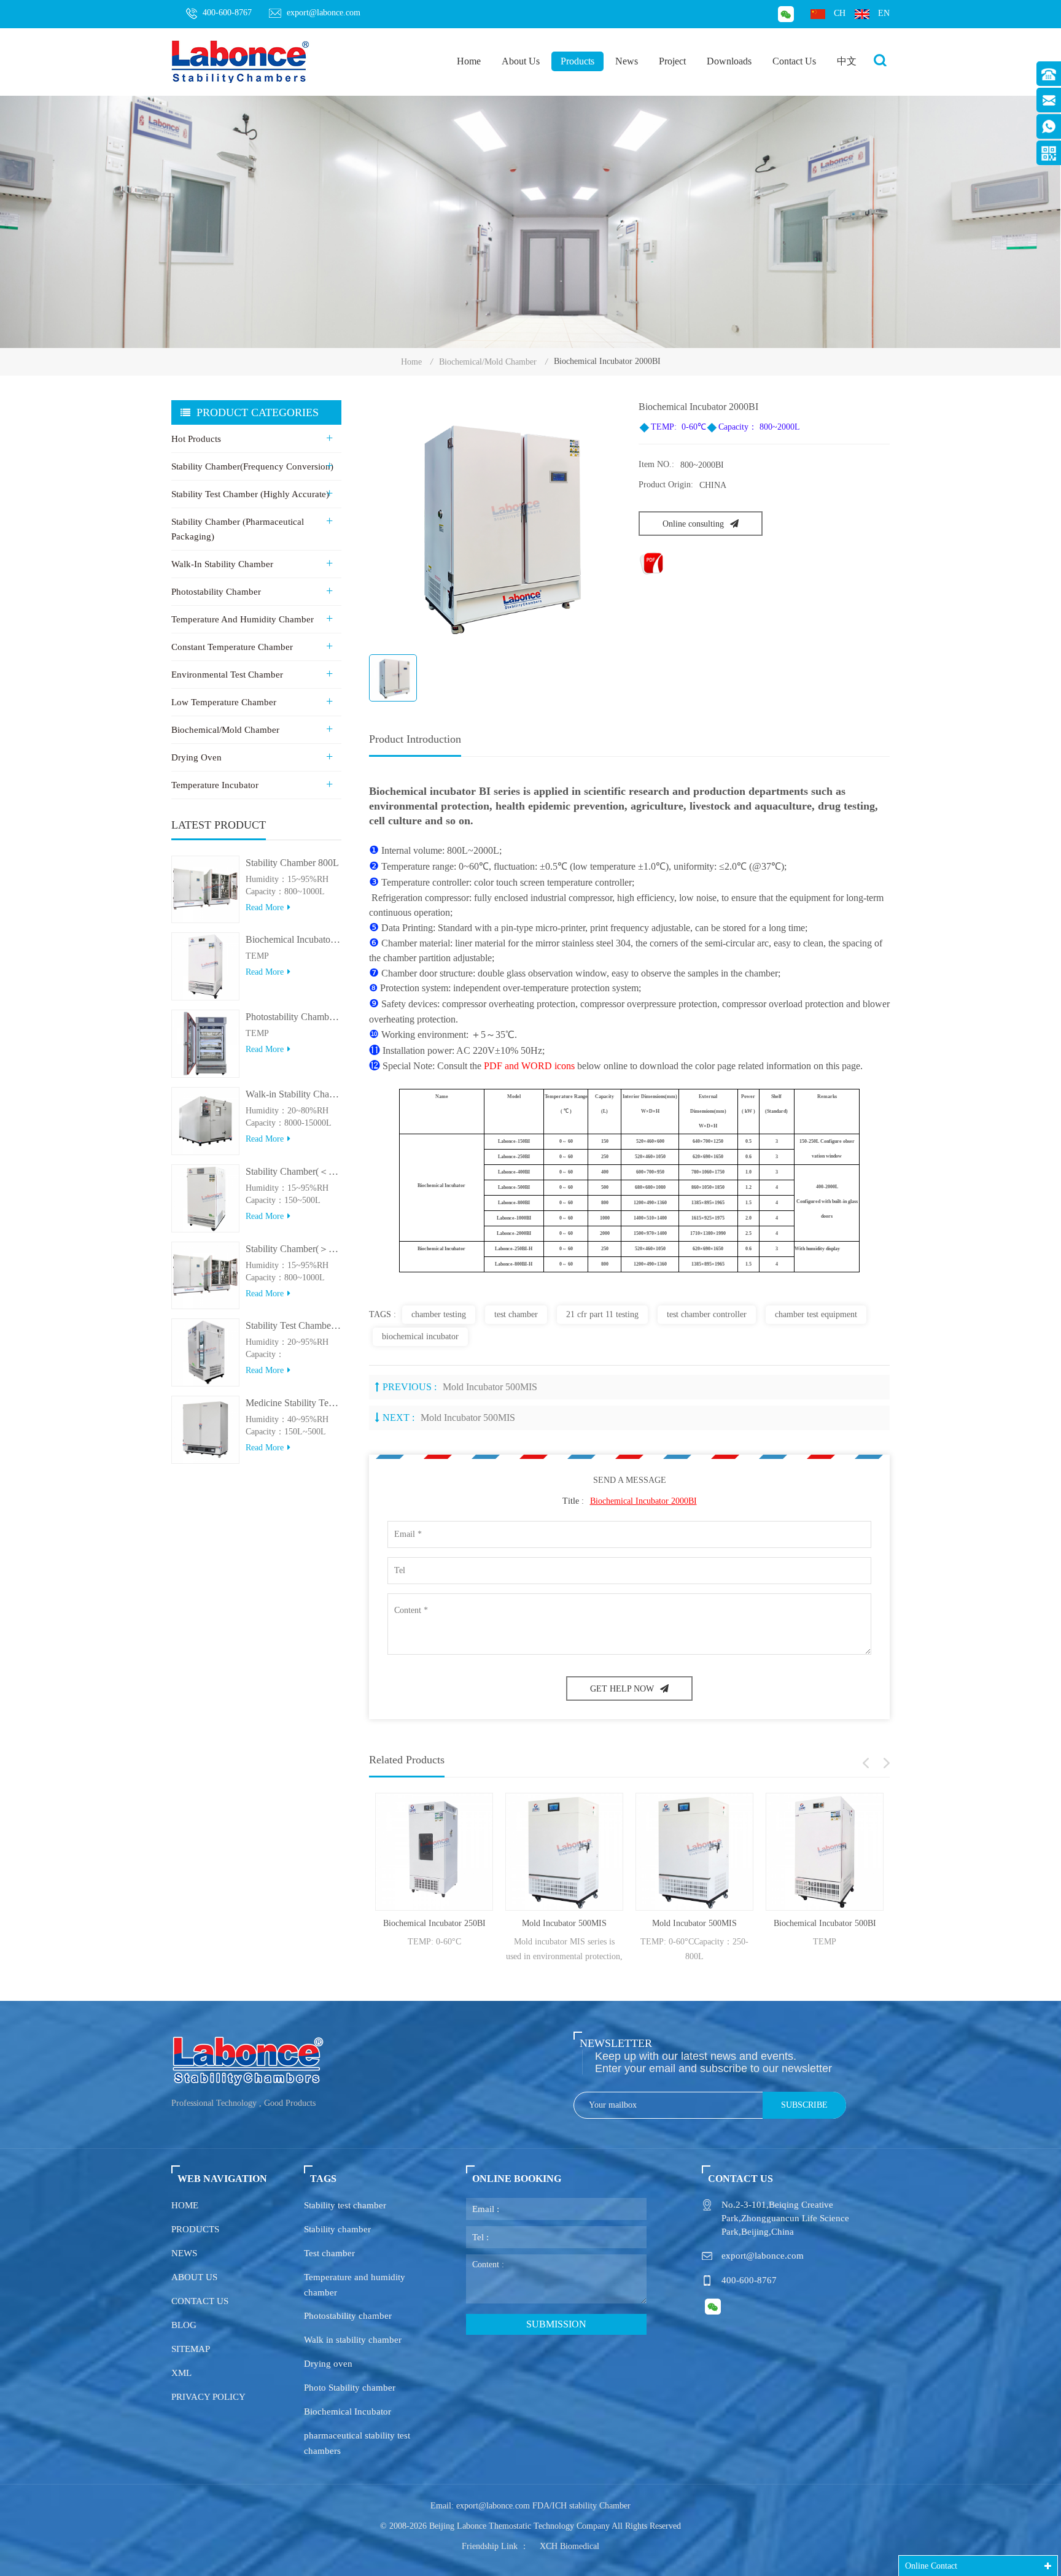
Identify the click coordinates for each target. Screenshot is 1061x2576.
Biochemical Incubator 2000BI (643, 1501)
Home (469, 61)
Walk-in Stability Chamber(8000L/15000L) (293, 1094)
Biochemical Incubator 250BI (388, 1923)
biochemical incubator (420, 1336)
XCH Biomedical (569, 2546)
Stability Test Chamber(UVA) (293, 1325)
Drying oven (328, 2364)
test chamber (516, 1314)
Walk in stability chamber (353, 2340)
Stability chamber (337, 2229)
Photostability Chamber (216, 592)
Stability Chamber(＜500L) (293, 1171)
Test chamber (329, 2253)
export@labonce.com (324, 13)
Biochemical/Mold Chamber (488, 362)
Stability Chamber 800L (292, 863)
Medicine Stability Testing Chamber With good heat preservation (293, 1403)
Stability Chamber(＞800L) (293, 1249)
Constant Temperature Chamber (232, 647)
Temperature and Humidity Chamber (243, 619)
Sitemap (191, 2349)
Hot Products (196, 439)
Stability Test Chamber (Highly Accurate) (250, 494)
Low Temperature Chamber (224, 702)
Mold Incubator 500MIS (490, 1387)
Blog (184, 2325)
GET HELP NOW (622, 1689)
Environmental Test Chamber (227, 675)
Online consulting (693, 524)
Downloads (729, 61)
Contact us (200, 2301)
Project (672, 61)
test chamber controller (707, 1314)
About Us (521, 61)
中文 (847, 61)
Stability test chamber (345, 2205)
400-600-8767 (227, 13)
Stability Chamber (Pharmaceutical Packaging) (238, 529)
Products (577, 61)
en (884, 13)
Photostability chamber (348, 2316)
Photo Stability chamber (350, 2388)
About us (194, 2277)
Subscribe (804, 2105)
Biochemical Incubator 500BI (778, 1923)
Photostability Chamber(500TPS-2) (293, 1017)
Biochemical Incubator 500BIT (293, 939)
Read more (265, 907)
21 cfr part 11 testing (602, 1314)
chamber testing (439, 1314)
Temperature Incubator (215, 785)
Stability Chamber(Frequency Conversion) (252, 466)
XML (181, 2373)
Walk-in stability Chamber (222, 564)
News (627, 61)
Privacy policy (208, 2397)
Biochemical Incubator (348, 2412)
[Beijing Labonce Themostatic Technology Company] (241, 61)
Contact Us (794, 61)
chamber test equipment (816, 1314)
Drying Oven (196, 757)
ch (840, 13)
